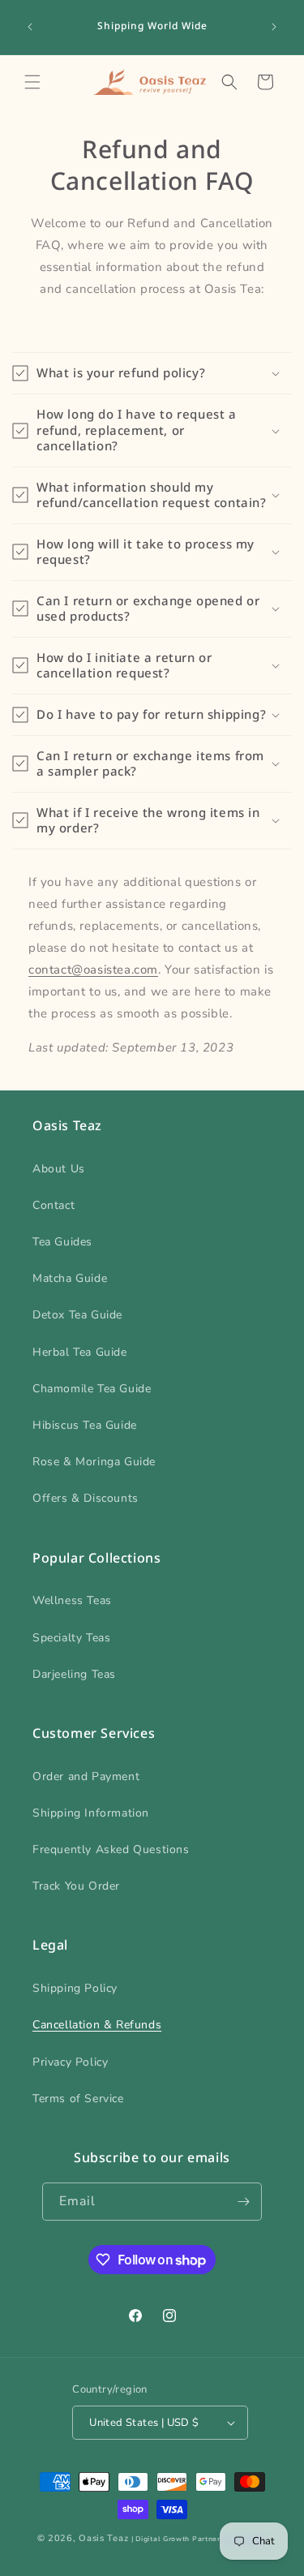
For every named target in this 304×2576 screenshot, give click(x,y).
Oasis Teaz (103, 2538)
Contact (54, 1205)
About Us (59, 1169)
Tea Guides (62, 1242)
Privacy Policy (70, 2062)
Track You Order (76, 1886)
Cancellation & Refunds (97, 2025)
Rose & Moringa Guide (94, 1462)
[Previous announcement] (30, 27)
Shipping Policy (75, 1988)
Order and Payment (86, 1776)
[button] (32, 82)
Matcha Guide (70, 1278)
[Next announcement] (274, 27)
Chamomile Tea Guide (92, 1389)
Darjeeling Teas (74, 1674)
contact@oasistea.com (93, 970)
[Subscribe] (243, 2202)
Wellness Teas (72, 1600)
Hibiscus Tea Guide (85, 1425)
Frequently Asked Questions (111, 1849)
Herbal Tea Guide (80, 1352)
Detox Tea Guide (77, 1315)
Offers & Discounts (86, 1498)
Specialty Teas (71, 1638)
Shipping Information (91, 1813)
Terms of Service (78, 2099)
